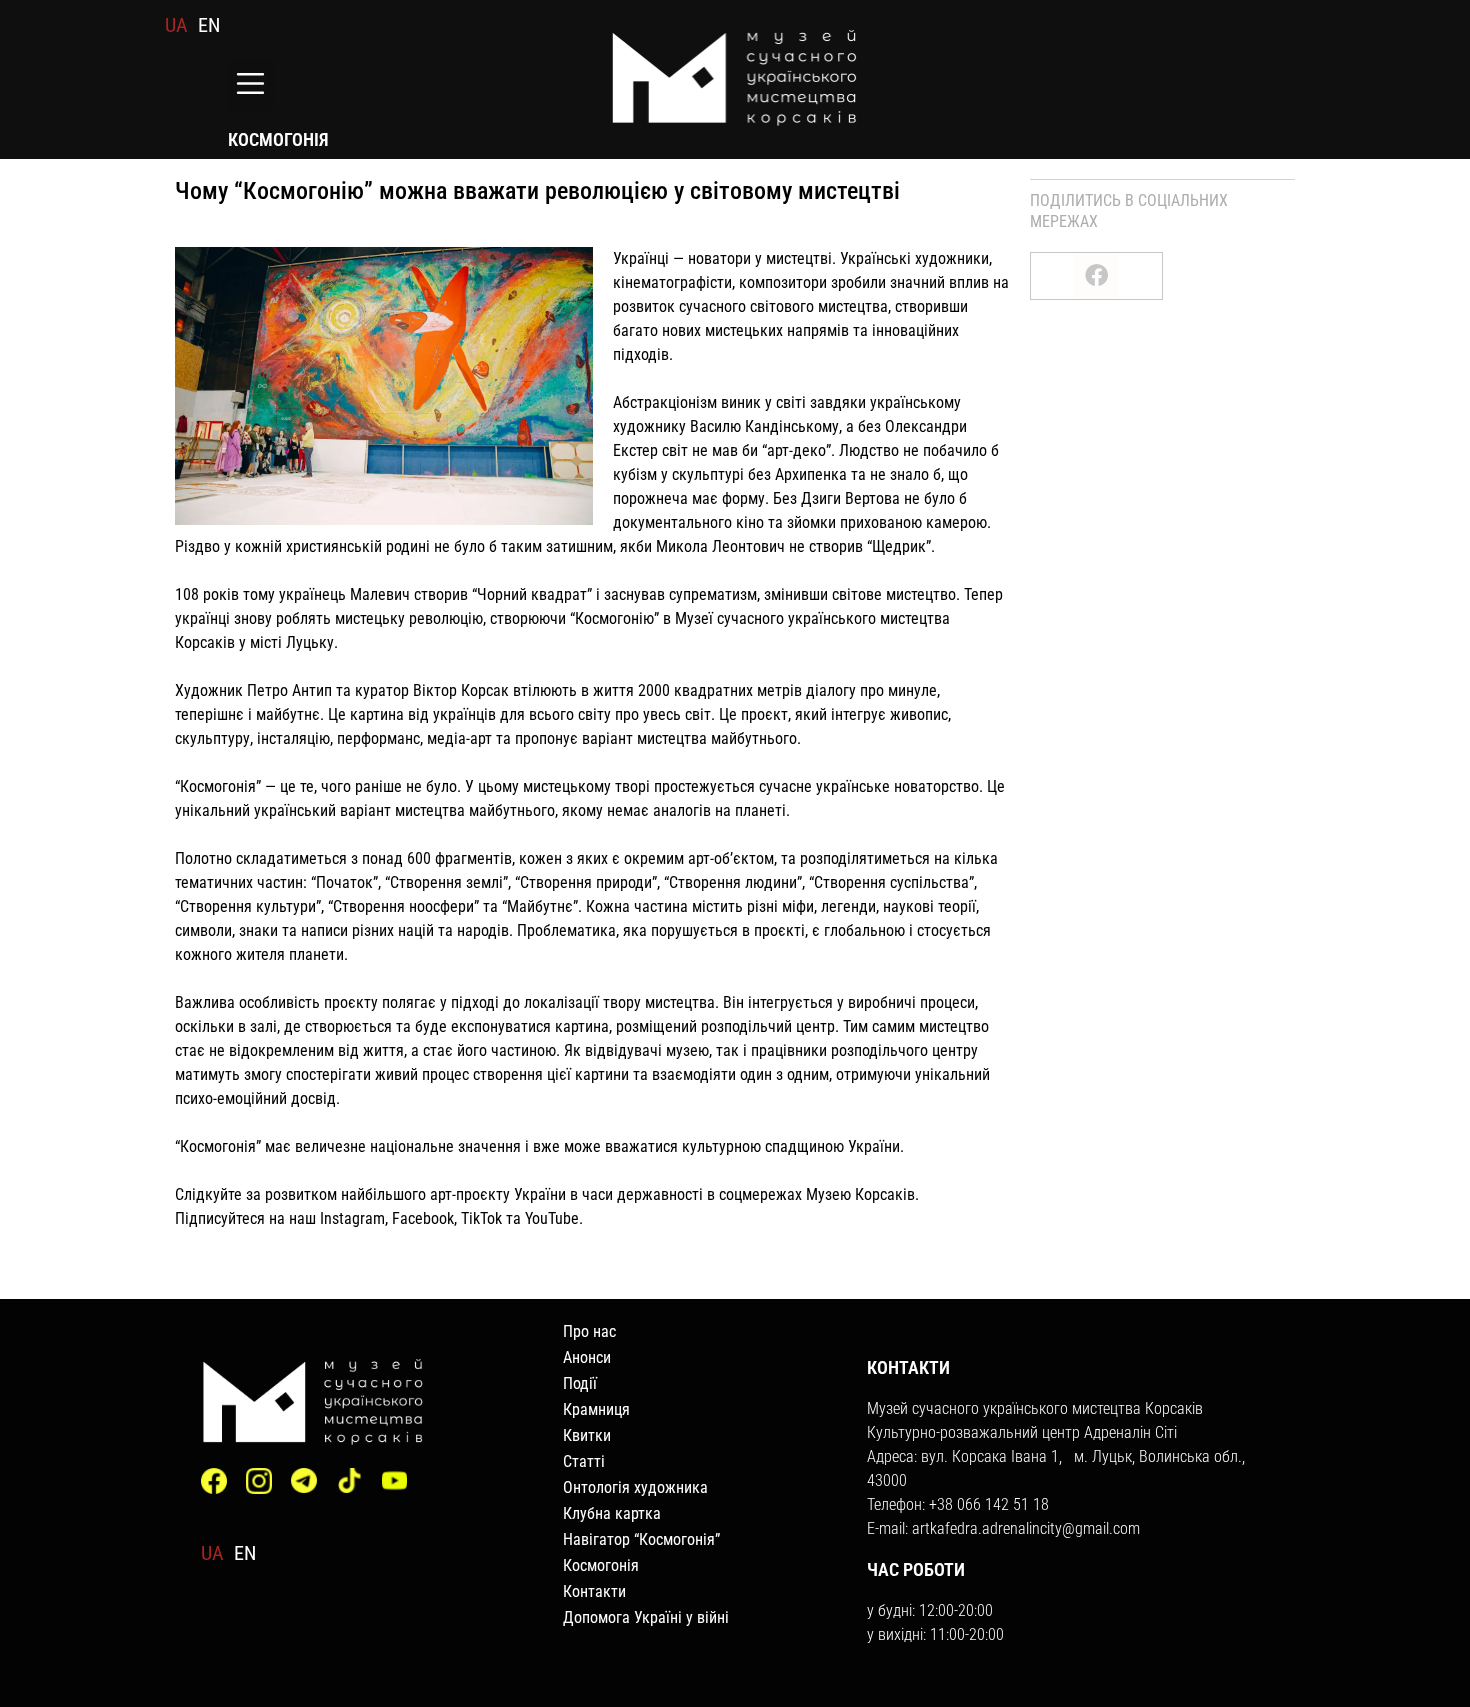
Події (580, 1383)
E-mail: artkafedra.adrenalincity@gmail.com (1003, 1528)
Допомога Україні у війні (646, 1617)
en (209, 25)
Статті (584, 1461)
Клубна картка (612, 1513)
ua (176, 25)
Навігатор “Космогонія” (641, 1539)
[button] (250, 85)
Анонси (587, 1357)
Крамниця (596, 1409)
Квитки (587, 1435)
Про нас (589, 1331)
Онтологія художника (635, 1487)
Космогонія (601, 1565)
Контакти (594, 1591)
